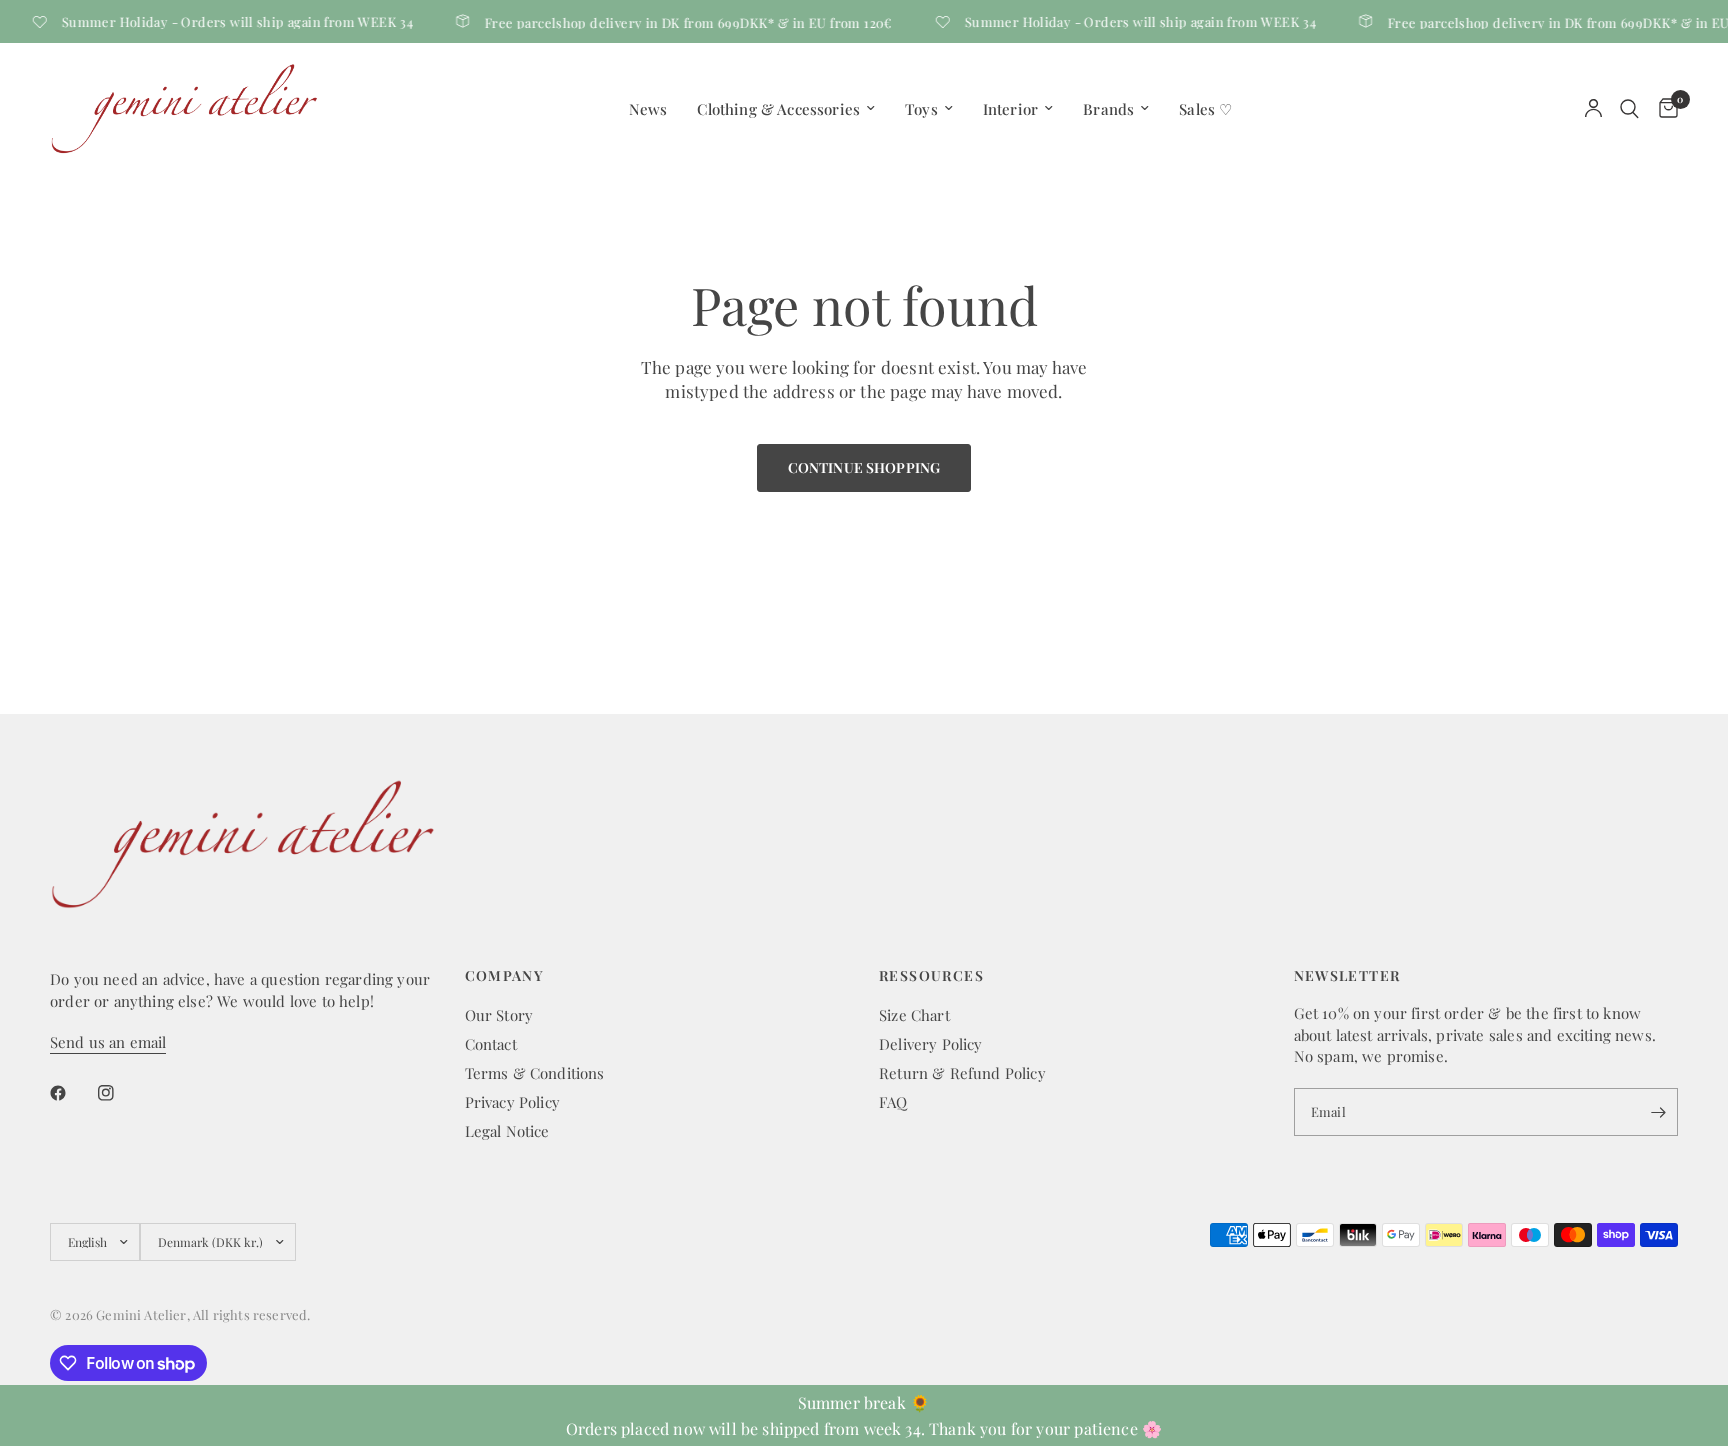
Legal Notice (507, 1131)
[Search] (1629, 108)
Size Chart (914, 1015)
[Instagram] (120, 1093)
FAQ (893, 1102)
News (648, 109)
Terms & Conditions (535, 1073)
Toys (921, 109)
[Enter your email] (1658, 1112)
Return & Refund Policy (962, 1073)
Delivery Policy (931, 1044)
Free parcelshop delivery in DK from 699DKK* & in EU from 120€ (679, 21)
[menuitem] (648, 109)
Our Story (499, 1015)
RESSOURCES (931, 976)
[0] (1663, 108)
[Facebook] (72, 1093)
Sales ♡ (1205, 109)
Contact (491, 1044)
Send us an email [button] (108, 1042)
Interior (1010, 109)
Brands (1108, 109)
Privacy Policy (512, 1102)
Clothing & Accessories (778, 109)
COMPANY (505, 976)
